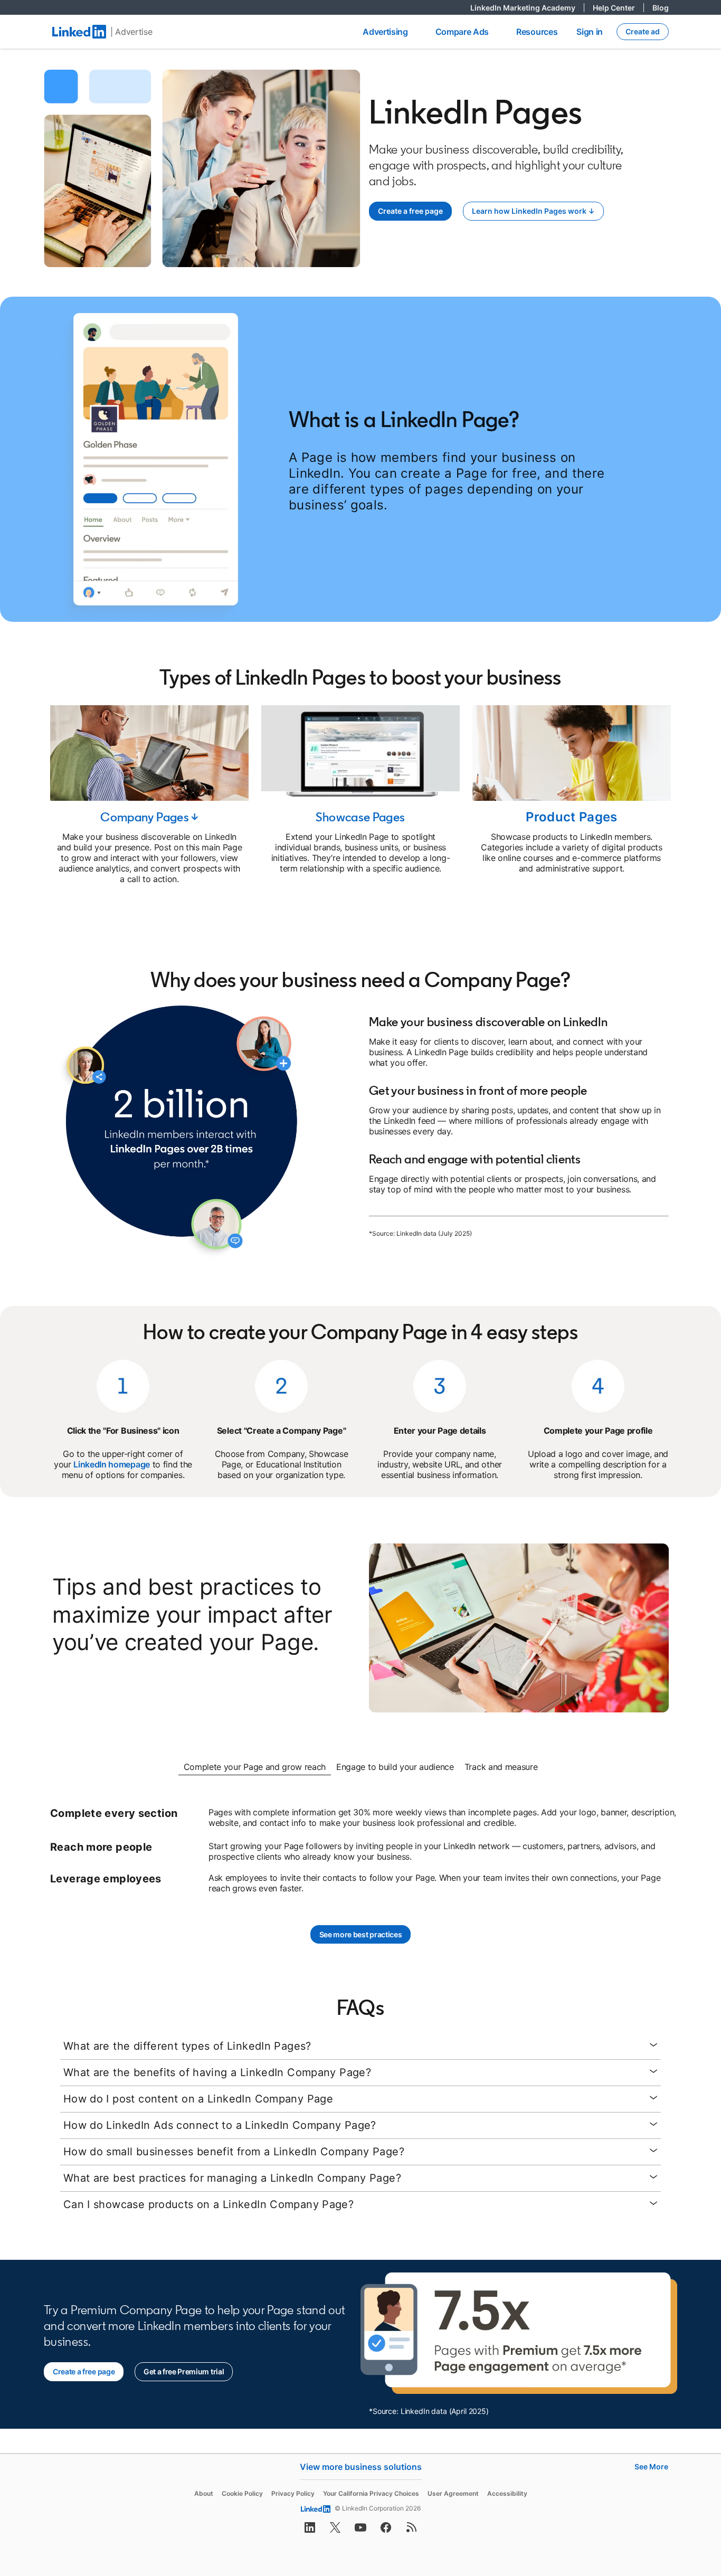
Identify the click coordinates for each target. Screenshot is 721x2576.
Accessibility (507, 2493)
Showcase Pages (360, 817)
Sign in (590, 32)
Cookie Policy (242, 2493)
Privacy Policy (293, 2493)
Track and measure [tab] (501, 1767)
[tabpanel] (360, 1850)
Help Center (618, 8)
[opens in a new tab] (310, 2531)
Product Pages (572, 817)
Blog (661, 8)
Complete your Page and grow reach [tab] (255, 1767)
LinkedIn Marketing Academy (527, 8)
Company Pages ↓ (149, 817)
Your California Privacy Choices (371, 2493)
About (204, 2493)
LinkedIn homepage (112, 1464)
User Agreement (453, 2493)
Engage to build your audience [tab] (395, 1767)
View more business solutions (361, 2467)
